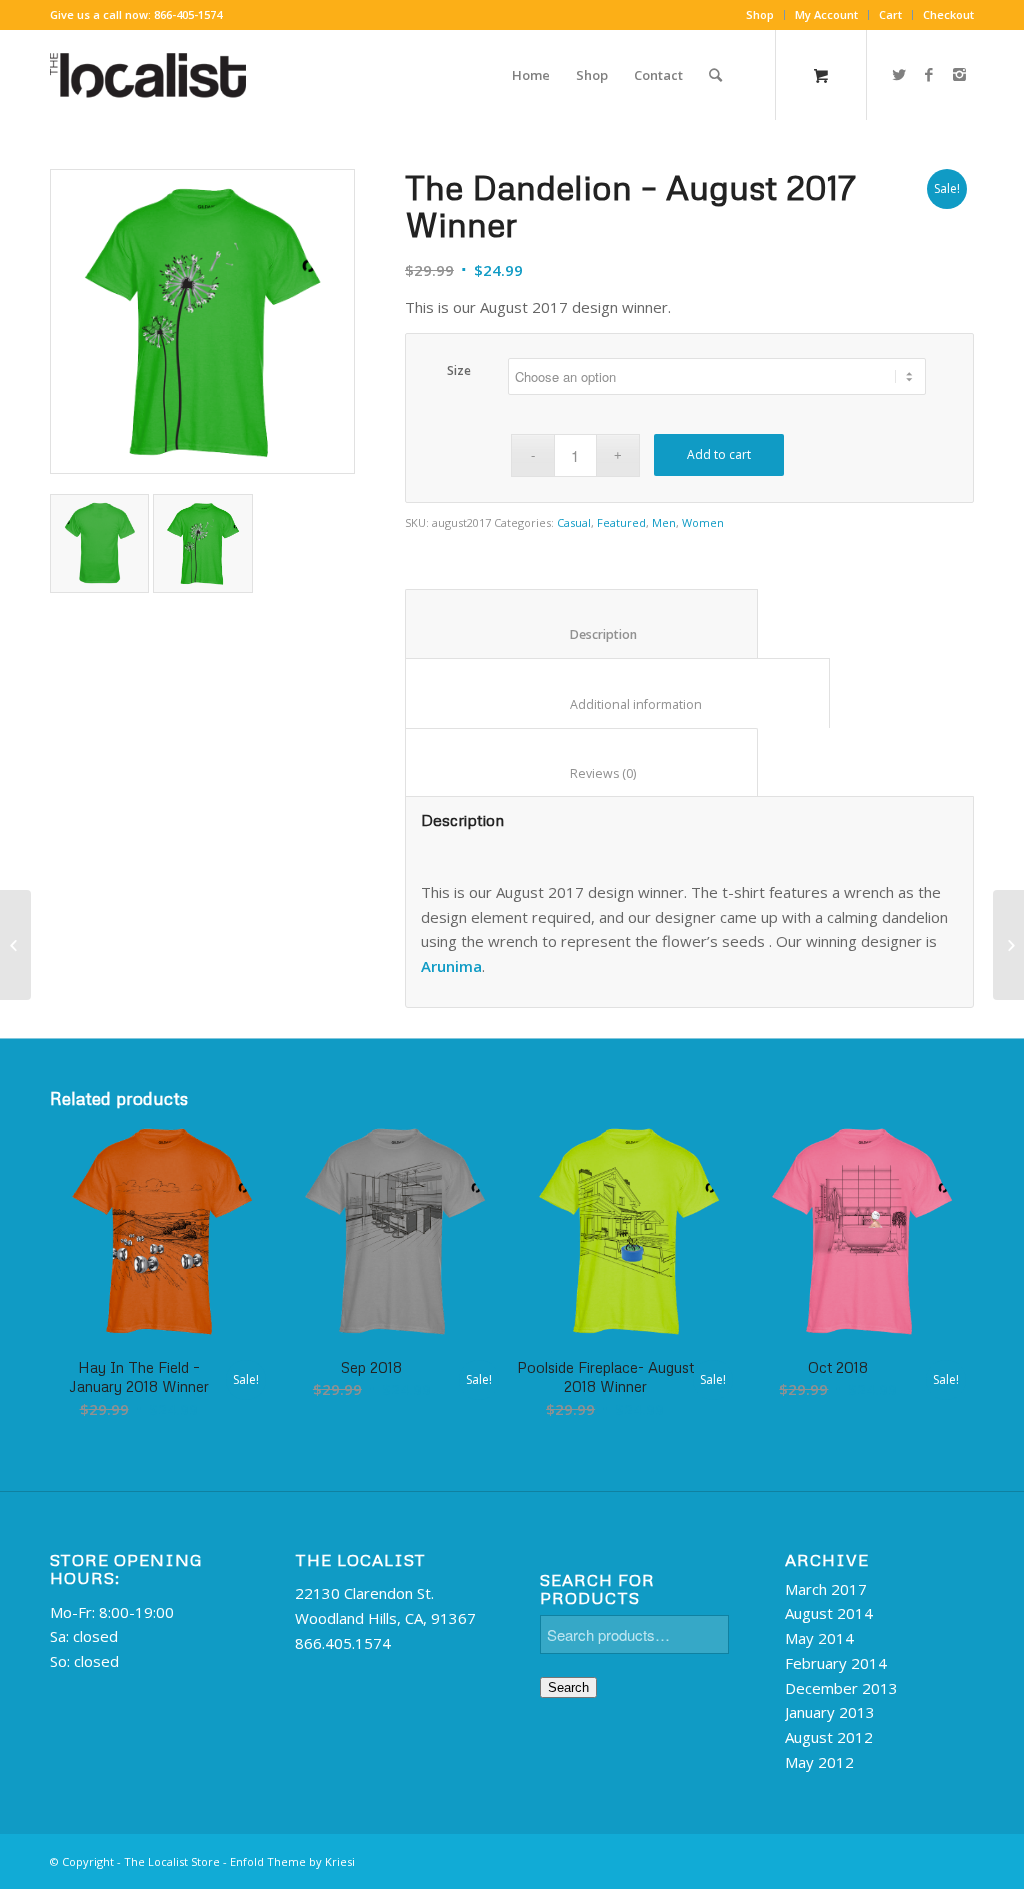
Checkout (948, 14)
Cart (890, 14)
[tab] (581, 624)
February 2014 (836, 1663)
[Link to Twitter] (899, 74)
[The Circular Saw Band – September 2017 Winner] (1008, 945)
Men (664, 522)
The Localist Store (172, 1861)
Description (582, 634)
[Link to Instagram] (959, 74)
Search (568, 1687)
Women (703, 522)
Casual (574, 522)
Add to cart (719, 454)
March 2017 (826, 1589)
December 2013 (841, 1688)
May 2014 (819, 1638)
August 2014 (829, 1613)
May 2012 (819, 1762)
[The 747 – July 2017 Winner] (15, 945)
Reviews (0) (582, 773)
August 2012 (829, 1737)
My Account (826, 14)
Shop (760, 14)
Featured (621, 522)
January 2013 (830, 1712)
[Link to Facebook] (929, 74)
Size (459, 370)
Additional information (618, 704)
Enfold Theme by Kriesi (292, 1861)
